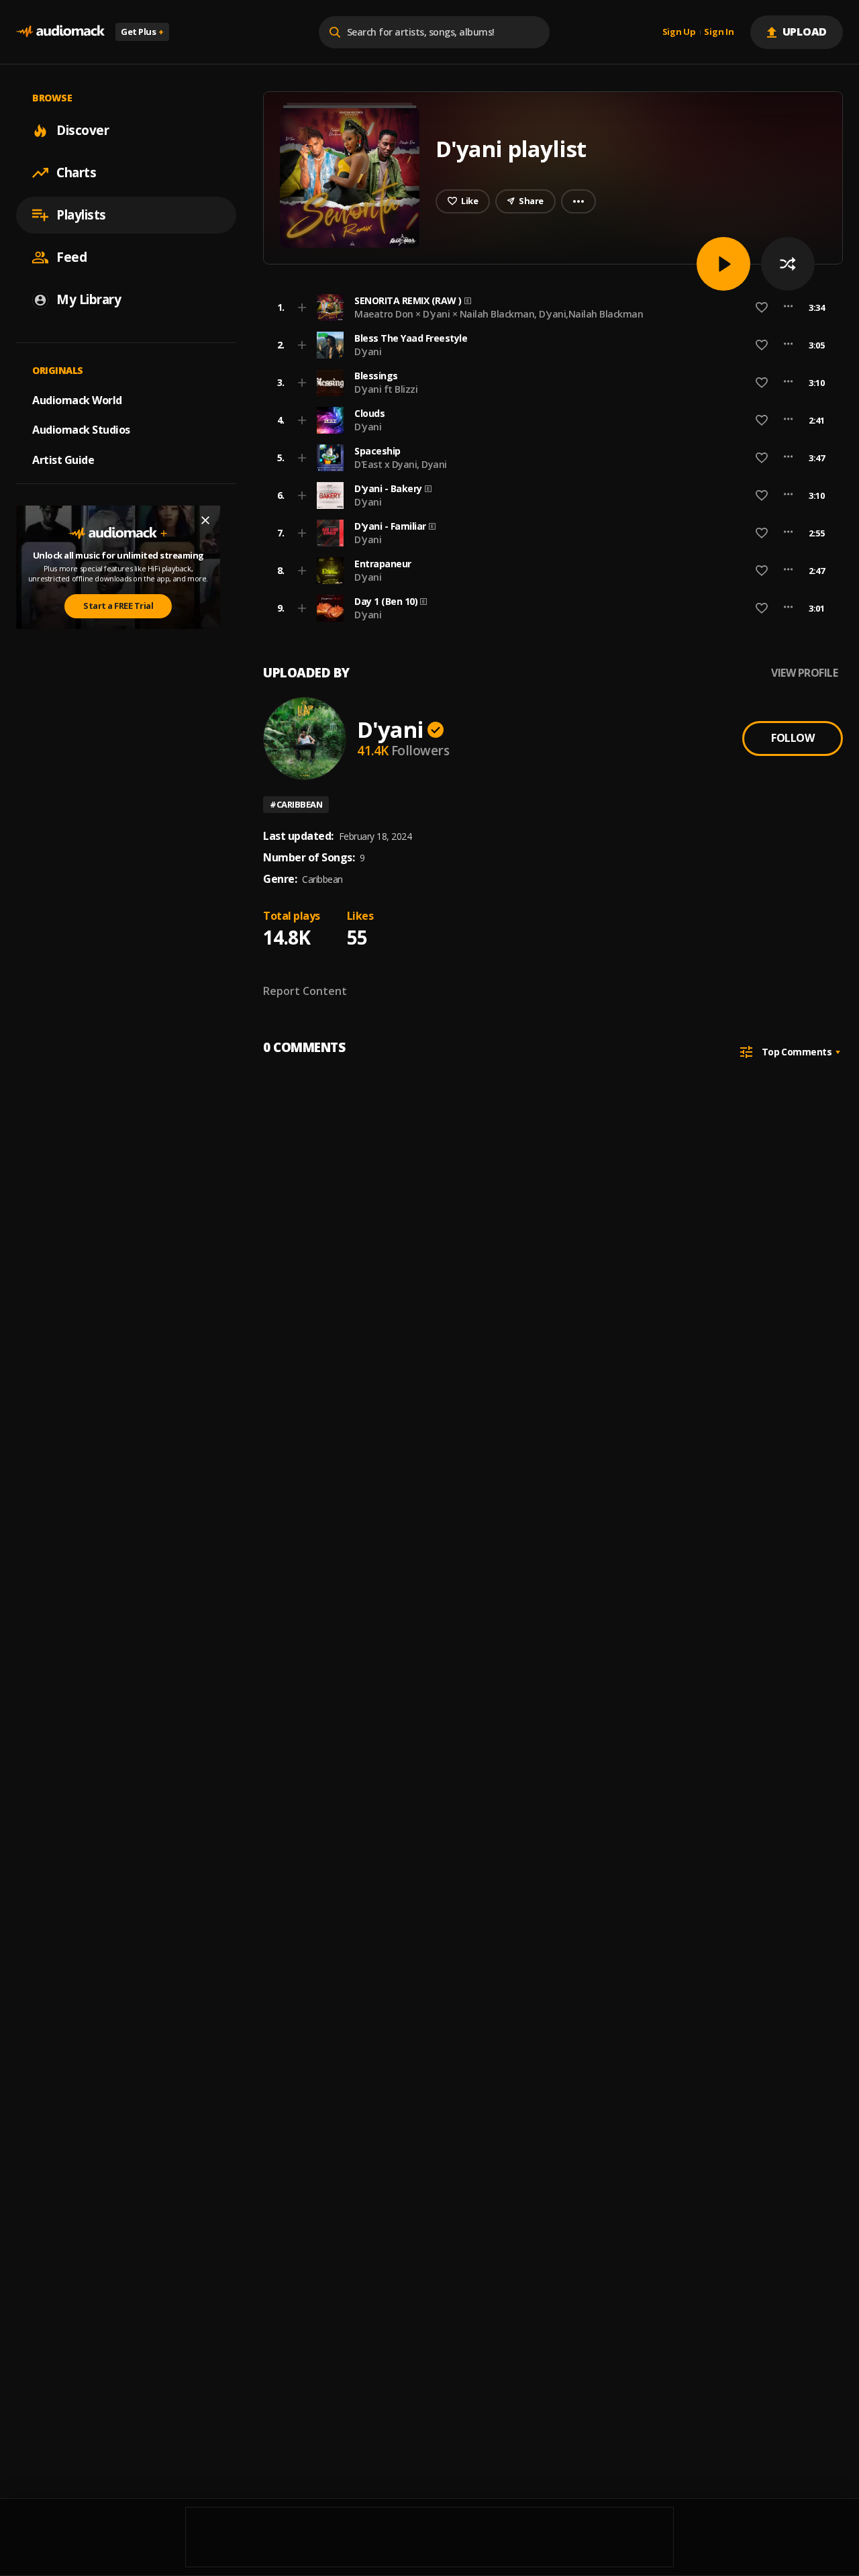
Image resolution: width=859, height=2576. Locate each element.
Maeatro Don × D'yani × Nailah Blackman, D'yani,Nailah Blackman (499, 314)
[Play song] (723, 264)
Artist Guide (63, 460)
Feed (71, 257)
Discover (83, 130)
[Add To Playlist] (302, 307)
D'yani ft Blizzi (386, 389)
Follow (793, 738)
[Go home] (60, 32)
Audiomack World (77, 399)
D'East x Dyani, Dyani (401, 464)
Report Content (305, 991)
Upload (805, 32)
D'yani (368, 351)
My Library (89, 299)
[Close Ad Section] (205, 520)
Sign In (719, 32)
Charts (76, 173)
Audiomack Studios (81, 430)
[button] (549, 307)
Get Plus (142, 32)
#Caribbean (296, 804)
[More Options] (788, 307)
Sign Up (679, 32)
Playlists (81, 215)
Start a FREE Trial (118, 606)
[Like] (762, 307)
